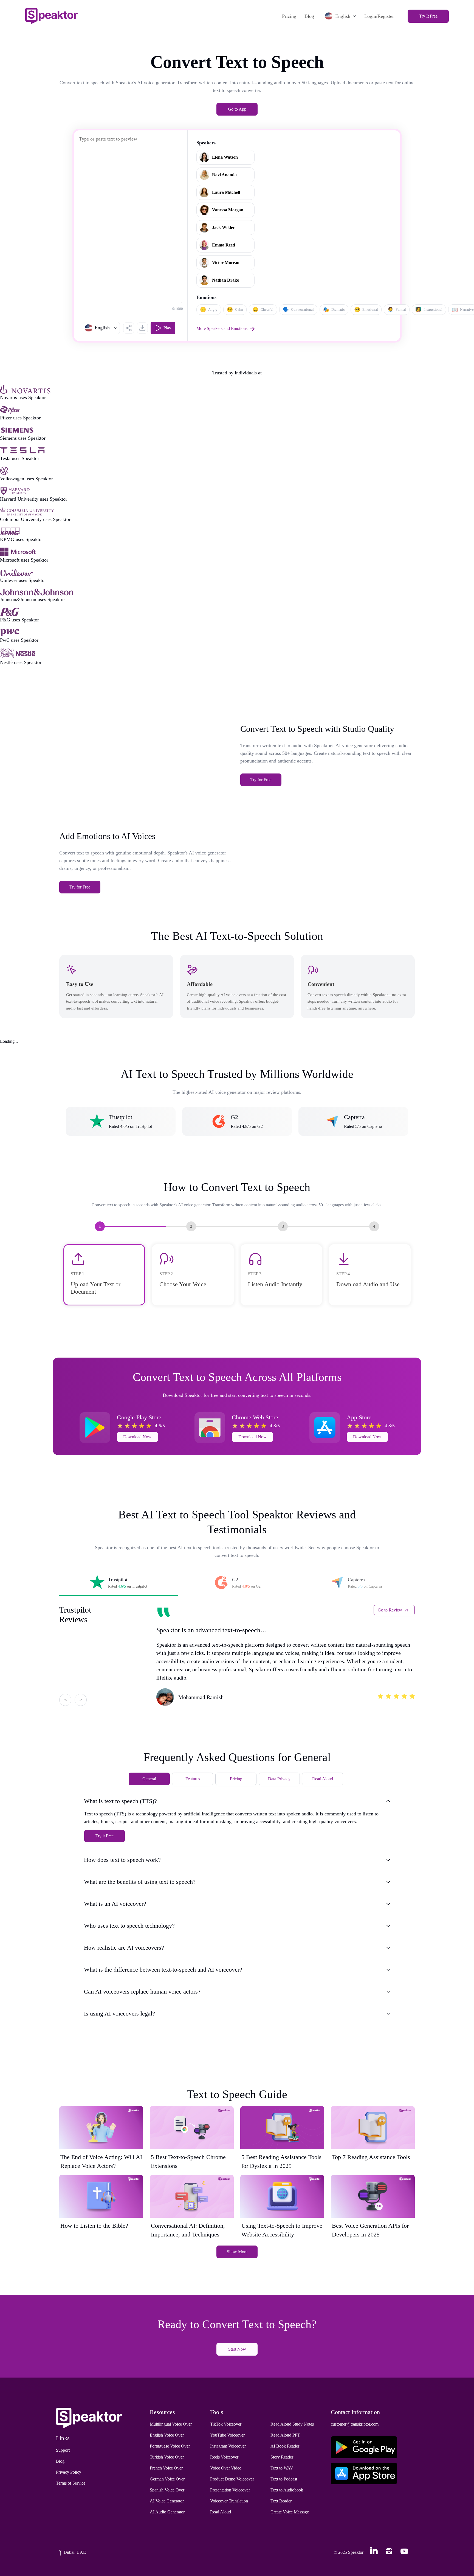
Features (193, 1779)
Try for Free (261, 780)
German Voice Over (167, 2479)
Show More (237, 2252)
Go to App (237, 109)
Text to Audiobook (287, 2490)
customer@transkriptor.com (355, 2424)
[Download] (142, 328)
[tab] (119, 1583)
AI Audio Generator (167, 2512)
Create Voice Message (290, 2512)
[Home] (51, 16)
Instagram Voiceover (228, 2446)
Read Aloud (323, 1779)
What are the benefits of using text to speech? (140, 1882)
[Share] (129, 328)
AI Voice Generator (167, 2501)
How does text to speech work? (122, 1860)
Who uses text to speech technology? (129, 1926)
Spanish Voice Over (167, 2490)
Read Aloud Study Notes (292, 2424)
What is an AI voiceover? (115, 1904)
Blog (309, 16)
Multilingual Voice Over (171, 2424)
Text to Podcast (284, 2479)
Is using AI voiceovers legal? (119, 2013)
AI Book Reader (285, 2446)
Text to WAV (282, 2468)
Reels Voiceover (224, 2457)
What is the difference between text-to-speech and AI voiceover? (163, 1970)
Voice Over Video (226, 2468)
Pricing (289, 16)
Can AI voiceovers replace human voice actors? (142, 1991)
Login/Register (379, 16)
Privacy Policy (69, 2472)
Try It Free (428, 16)
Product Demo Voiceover (232, 2479)
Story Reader (282, 2457)
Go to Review (390, 1610)
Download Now (137, 1437)
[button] (101, 328)
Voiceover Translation (229, 2501)
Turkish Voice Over (167, 2457)
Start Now (237, 2349)
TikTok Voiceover (226, 2424)
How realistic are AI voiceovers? (124, 1948)
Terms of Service (71, 2483)
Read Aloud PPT (285, 2435)
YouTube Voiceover (227, 2435)
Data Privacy (279, 1779)
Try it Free (105, 1836)
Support (63, 2450)
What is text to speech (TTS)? (120, 1801)
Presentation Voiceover (230, 2490)
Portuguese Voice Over (170, 2446)
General (149, 1779)
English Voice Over (167, 2435)
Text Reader (281, 2501)
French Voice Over (166, 2468)
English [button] (343, 16)
